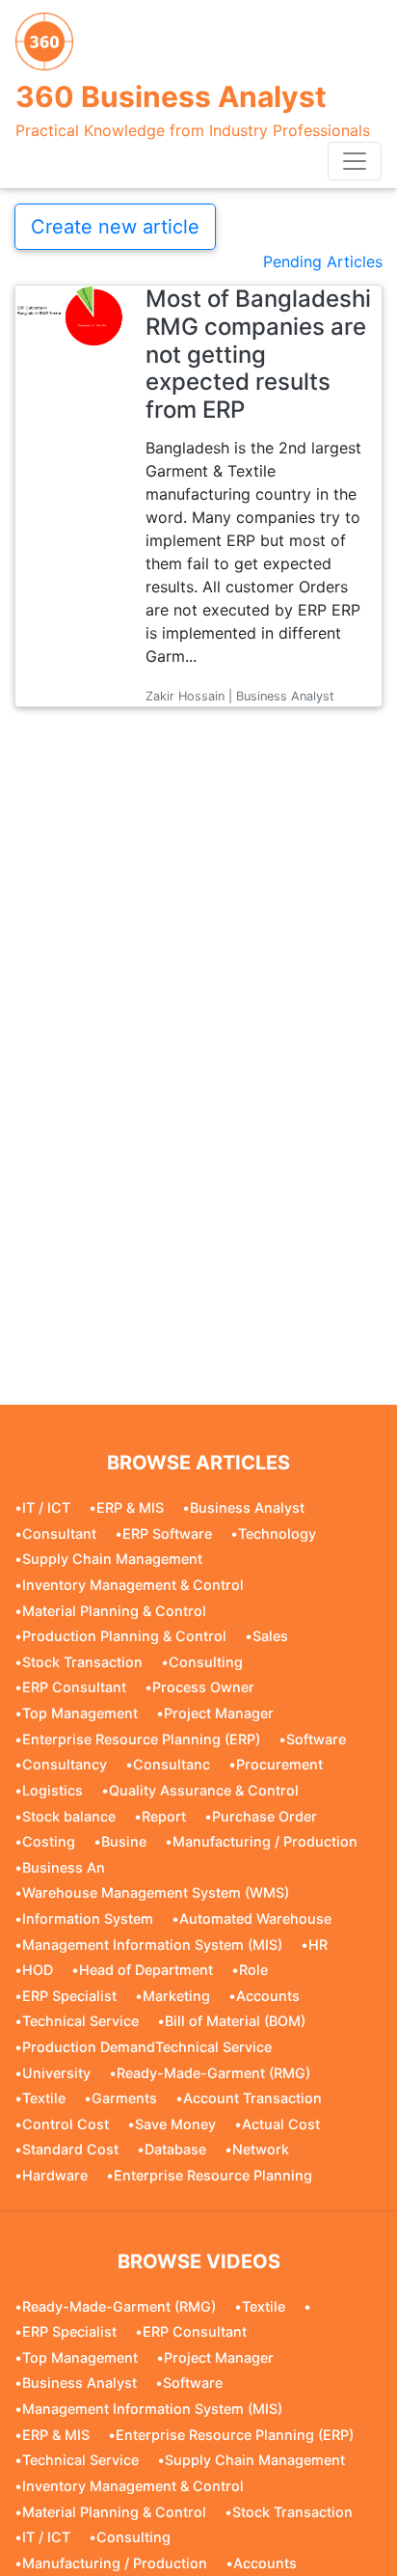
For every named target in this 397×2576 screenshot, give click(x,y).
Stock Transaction (82, 1662)
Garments (124, 2098)
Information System (88, 1918)
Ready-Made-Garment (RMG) (213, 2073)
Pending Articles (323, 261)
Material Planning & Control (114, 1611)
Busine (124, 1841)
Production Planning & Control (124, 1636)
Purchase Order (265, 1816)
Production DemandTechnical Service (147, 2047)
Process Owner (203, 1687)
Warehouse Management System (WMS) (156, 1892)
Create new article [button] (115, 227)
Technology (277, 1534)
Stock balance (69, 1816)
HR (318, 1945)
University (56, 2073)
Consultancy (65, 1764)
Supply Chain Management (112, 1559)
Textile (44, 2098)
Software (316, 1739)
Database (175, 2149)
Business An (64, 1867)
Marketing (176, 1996)
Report (164, 1816)
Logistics (53, 1790)
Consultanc (172, 1764)
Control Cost (66, 2124)
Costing (49, 1841)
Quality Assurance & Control (204, 1790)
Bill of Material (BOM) (235, 2021)
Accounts (268, 1996)
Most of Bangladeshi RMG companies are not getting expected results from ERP (258, 354)
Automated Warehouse (255, 1918)
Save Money (175, 2124)
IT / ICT (46, 1507)
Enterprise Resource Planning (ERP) (141, 1739)
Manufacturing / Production (265, 1841)
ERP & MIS (130, 1507)
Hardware (55, 2175)
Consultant (59, 1534)
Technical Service (80, 2021)
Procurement (279, 1764)
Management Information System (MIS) (152, 1945)
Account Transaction (252, 2098)
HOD (38, 1970)
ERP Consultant (74, 1687)
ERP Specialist (69, 1996)
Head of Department (146, 1970)
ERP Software (167, 1534)
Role (253, 1970)
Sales (270, 1636)
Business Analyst (247, 1507)
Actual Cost (281, 2124)
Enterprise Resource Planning (213, 2175)
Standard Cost (70, 2149)
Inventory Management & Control (133, 1585)
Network (261, 2149)
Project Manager (219, 1713)
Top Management (80, 1713)
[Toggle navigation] (355, 161)
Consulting (206, 1662)
